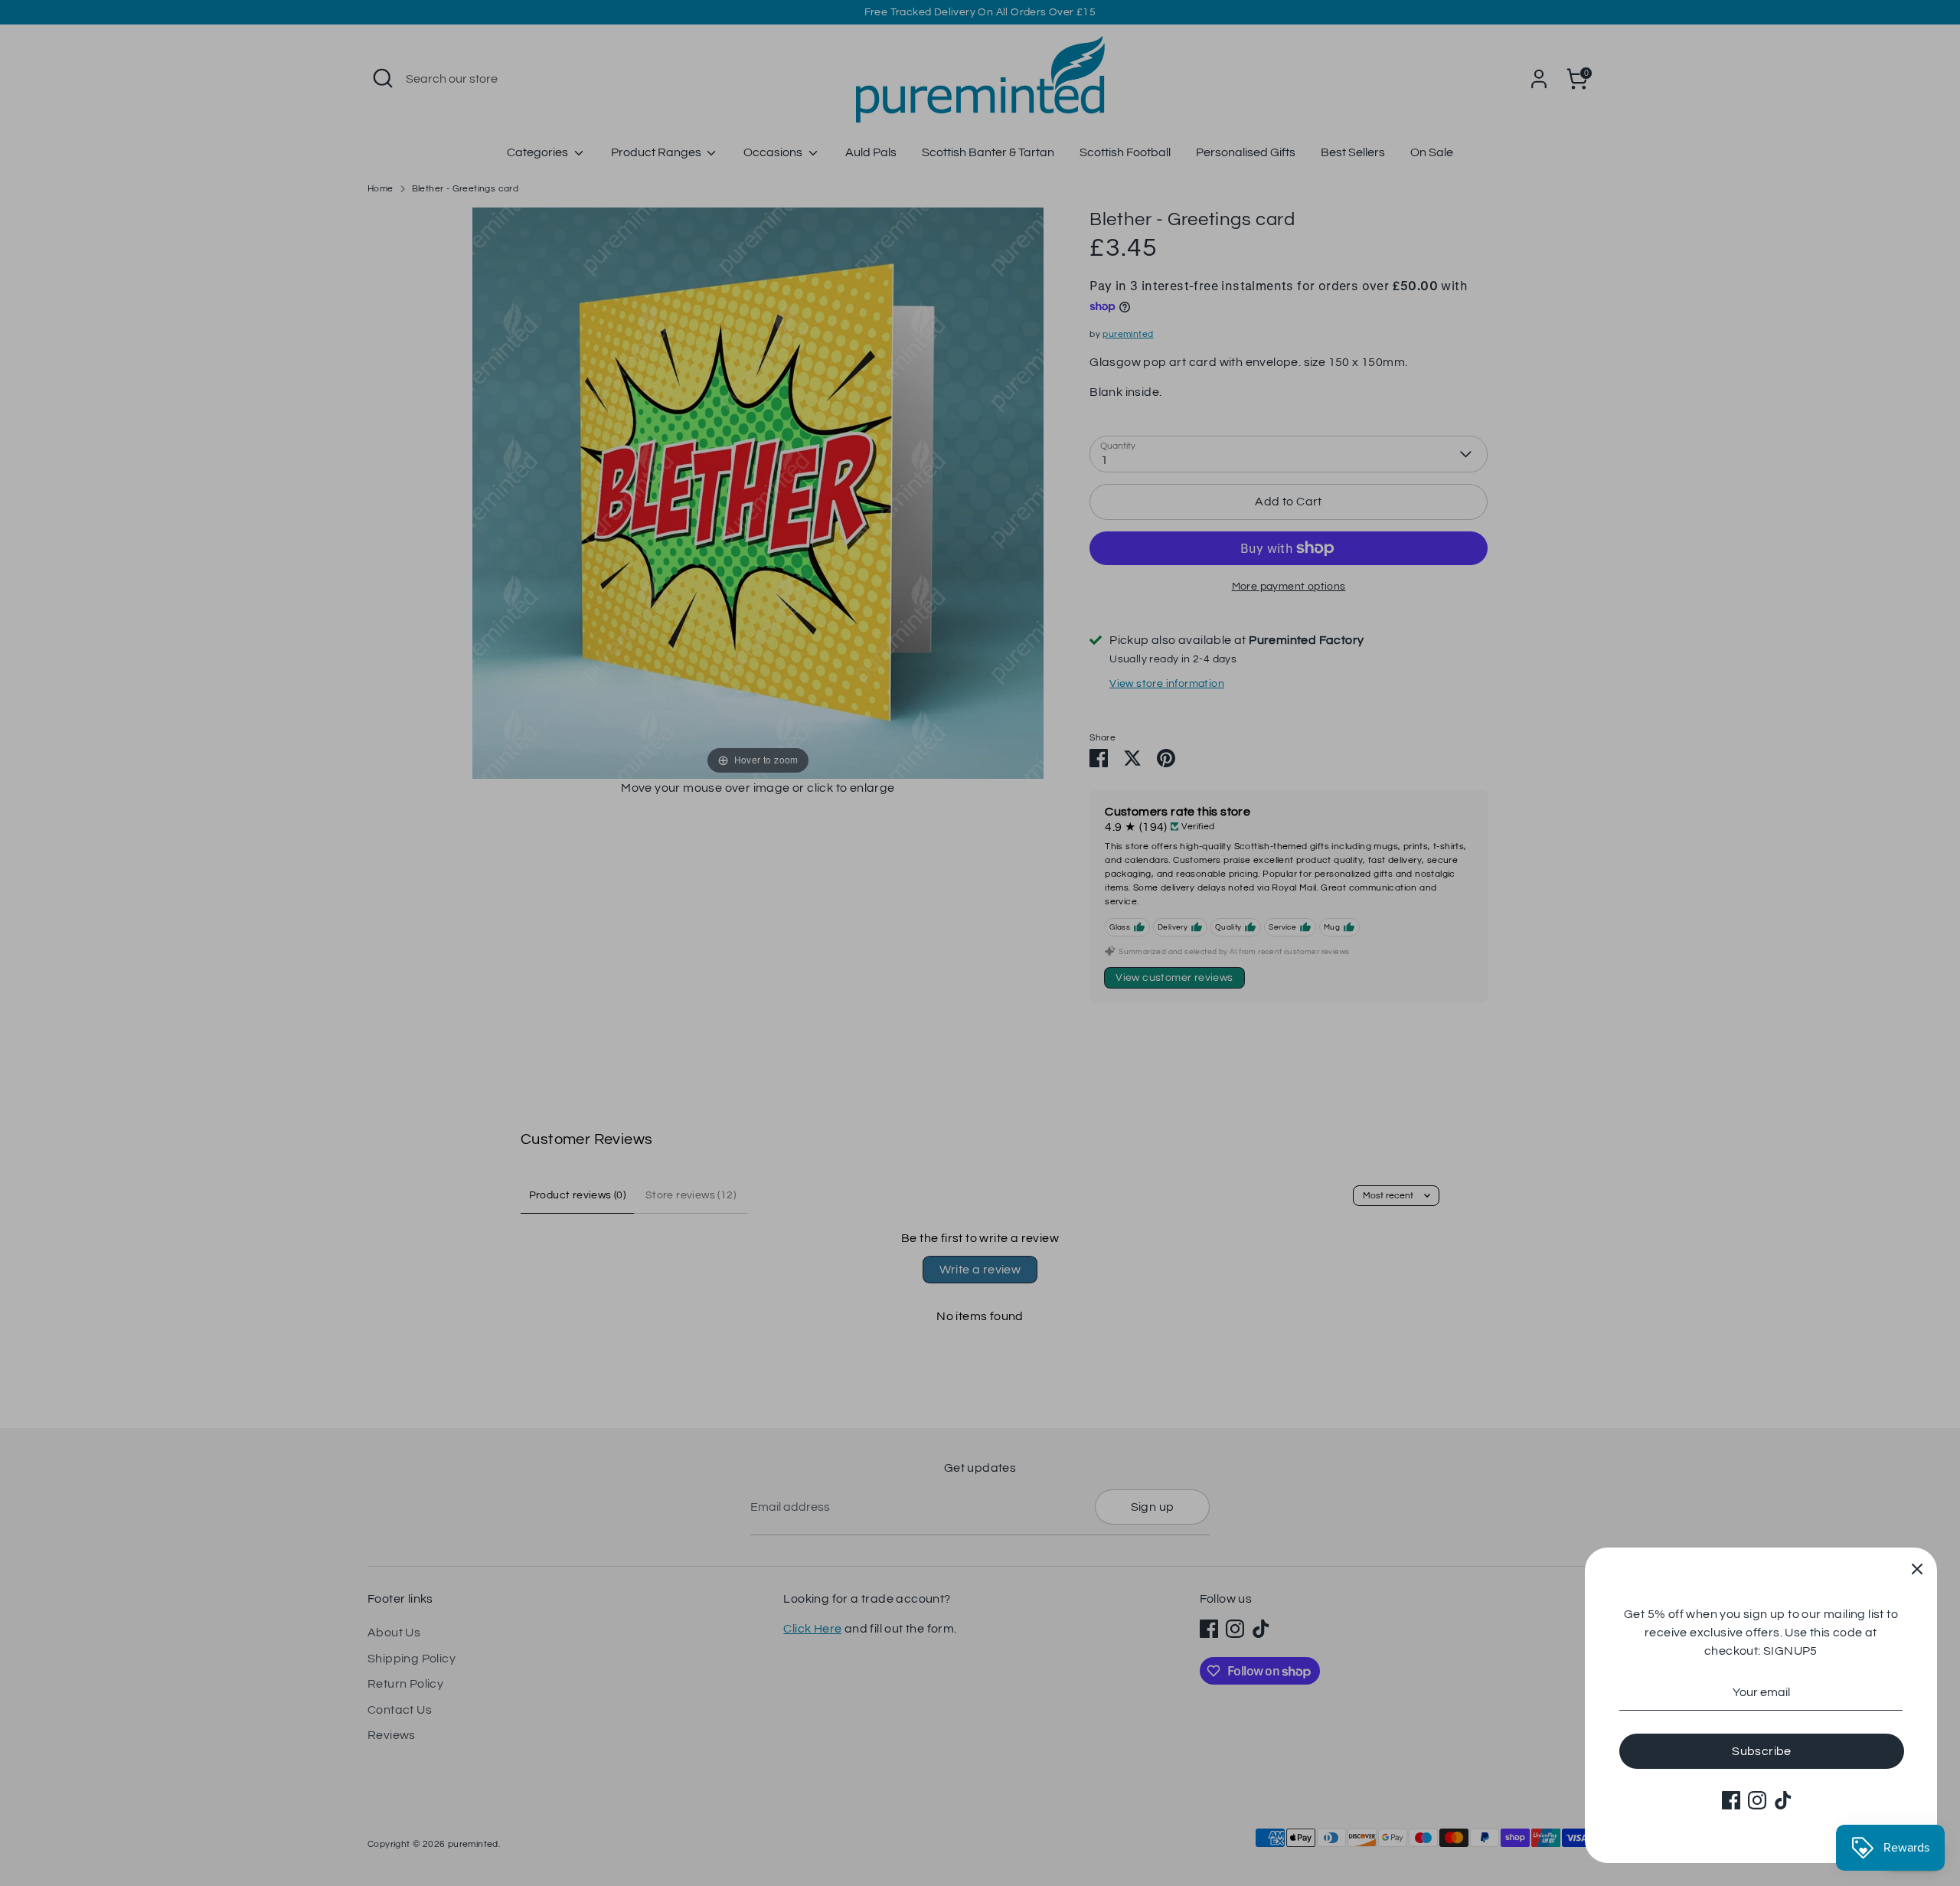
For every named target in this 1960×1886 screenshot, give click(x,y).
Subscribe (1762, 1751)
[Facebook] (1731, 1800)
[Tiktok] (1783, 1800)
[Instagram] (1757, 1800)
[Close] (1917, 1567)
